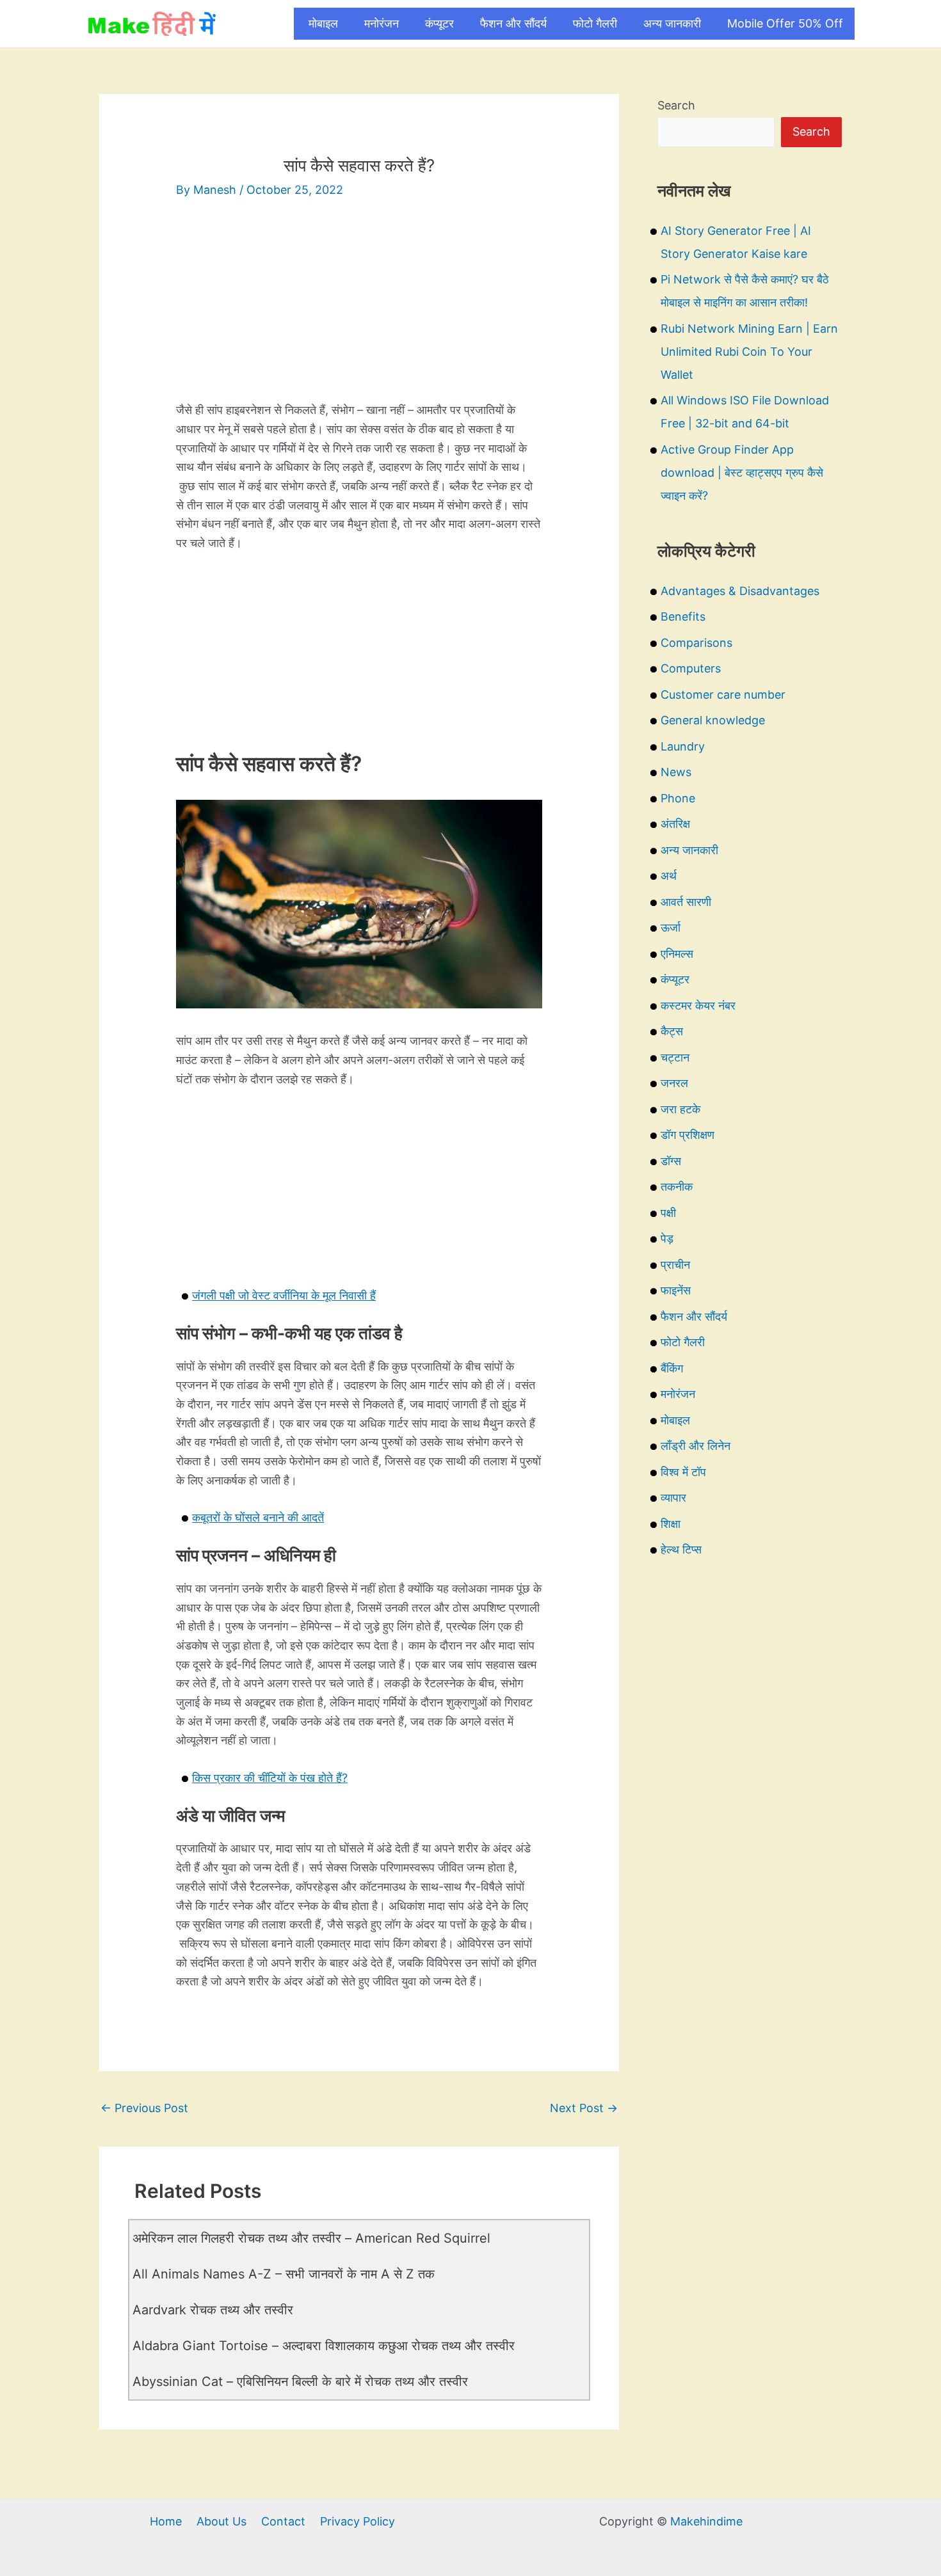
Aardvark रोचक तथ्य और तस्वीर (213, 2310)
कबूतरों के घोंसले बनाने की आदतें (258, 1517)
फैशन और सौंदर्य (513, 23)
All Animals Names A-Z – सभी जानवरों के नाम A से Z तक (284, 2274)
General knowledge (713, 720)
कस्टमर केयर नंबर (698, 1006)
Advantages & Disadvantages (740, 591)
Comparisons (696, 643)
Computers (691, 668)
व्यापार (673, 1498)
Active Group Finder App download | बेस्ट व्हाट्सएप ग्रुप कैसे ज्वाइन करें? (742, 473)
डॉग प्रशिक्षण (688, 1135)
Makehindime (706, 2521)
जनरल (674, 1083)
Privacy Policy (358, 2521)
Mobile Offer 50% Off (785, 23)
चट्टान (675, 1057)
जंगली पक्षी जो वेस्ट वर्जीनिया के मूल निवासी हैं (284, 1295)
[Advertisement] (359, 311)
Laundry (683, 746)
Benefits (683, 616)
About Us (221, 2521)
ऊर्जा (671, 927)
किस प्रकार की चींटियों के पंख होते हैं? (270, 1778)
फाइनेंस (676, 1290)
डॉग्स (671, 1161)
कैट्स (672, 1031)
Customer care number (723, 695)
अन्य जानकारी (672, 23)
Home (166, 2521)
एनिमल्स (677, 954)
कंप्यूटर (439, 23)
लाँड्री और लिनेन (696, 1446)
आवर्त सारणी (686, 902)
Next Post (584, 2108)
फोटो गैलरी (595, 23)
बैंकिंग (672, 1368)
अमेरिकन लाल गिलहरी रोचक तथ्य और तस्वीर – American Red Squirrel (311, 2238)
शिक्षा (671, 1524)
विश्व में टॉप (683, 1472)
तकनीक (677, 1187)
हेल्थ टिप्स (681, 1549)
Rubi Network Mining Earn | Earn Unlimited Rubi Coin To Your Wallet (749, 352)
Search (676, 105)
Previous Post (144, 2108)
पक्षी (668, 1213)
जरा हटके (680, 1109)
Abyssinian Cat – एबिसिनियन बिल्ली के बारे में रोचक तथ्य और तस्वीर (300, 2381)
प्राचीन (675, 1265)
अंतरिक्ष (675, 824)
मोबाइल (323, 23)
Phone (678, 798)
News (676, 772)
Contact (283, 2521)
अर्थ (669, 876)
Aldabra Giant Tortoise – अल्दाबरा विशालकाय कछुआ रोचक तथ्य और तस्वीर (324, 2346)
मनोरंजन (382, 23)
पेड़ (667, 1238)
